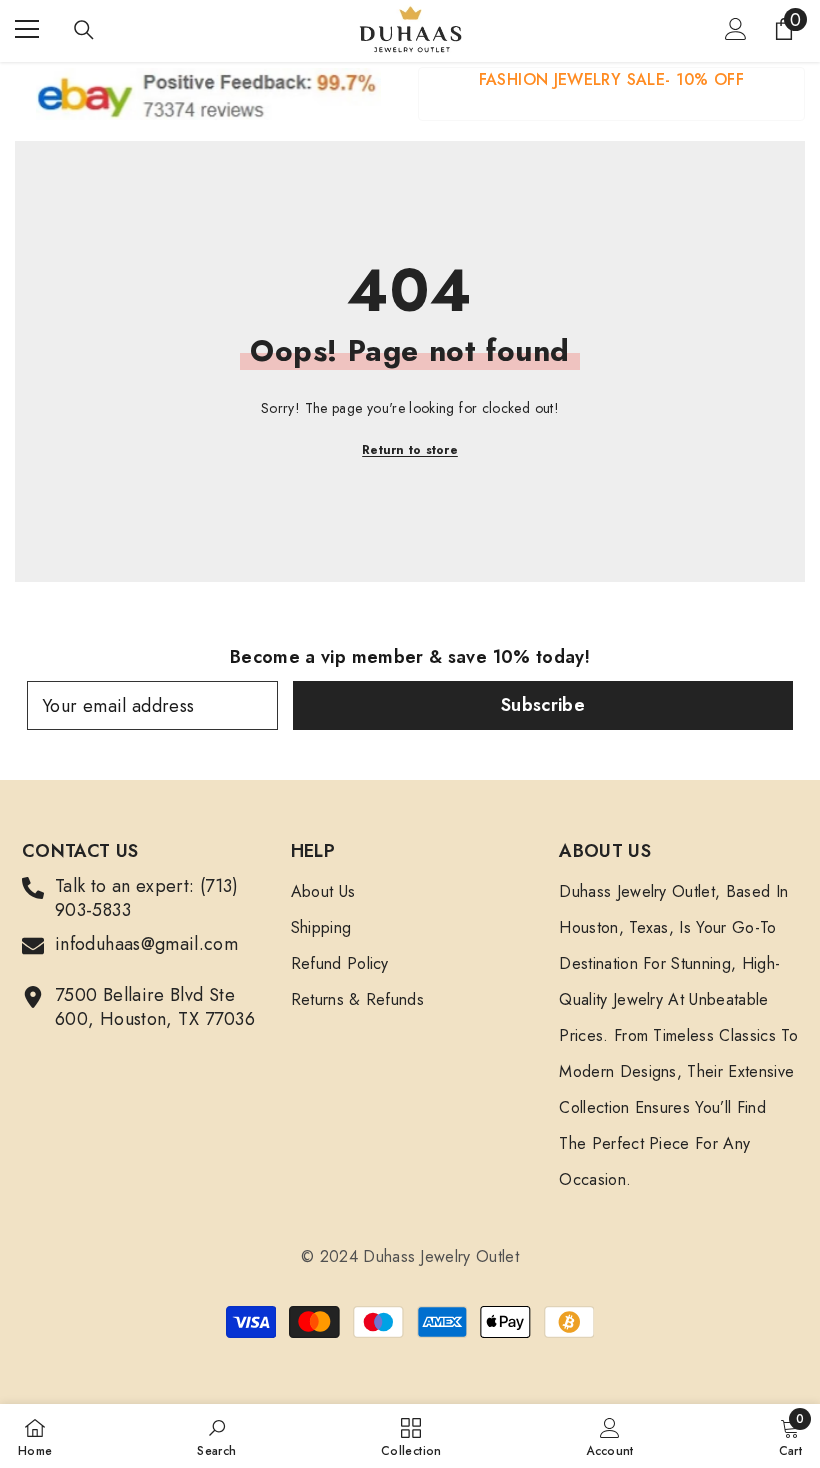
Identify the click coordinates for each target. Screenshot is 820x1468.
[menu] (27, 29)
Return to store (410, 450)
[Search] (84, 30)
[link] (611, 94)
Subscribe (543, 705)
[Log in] (736, 29)
